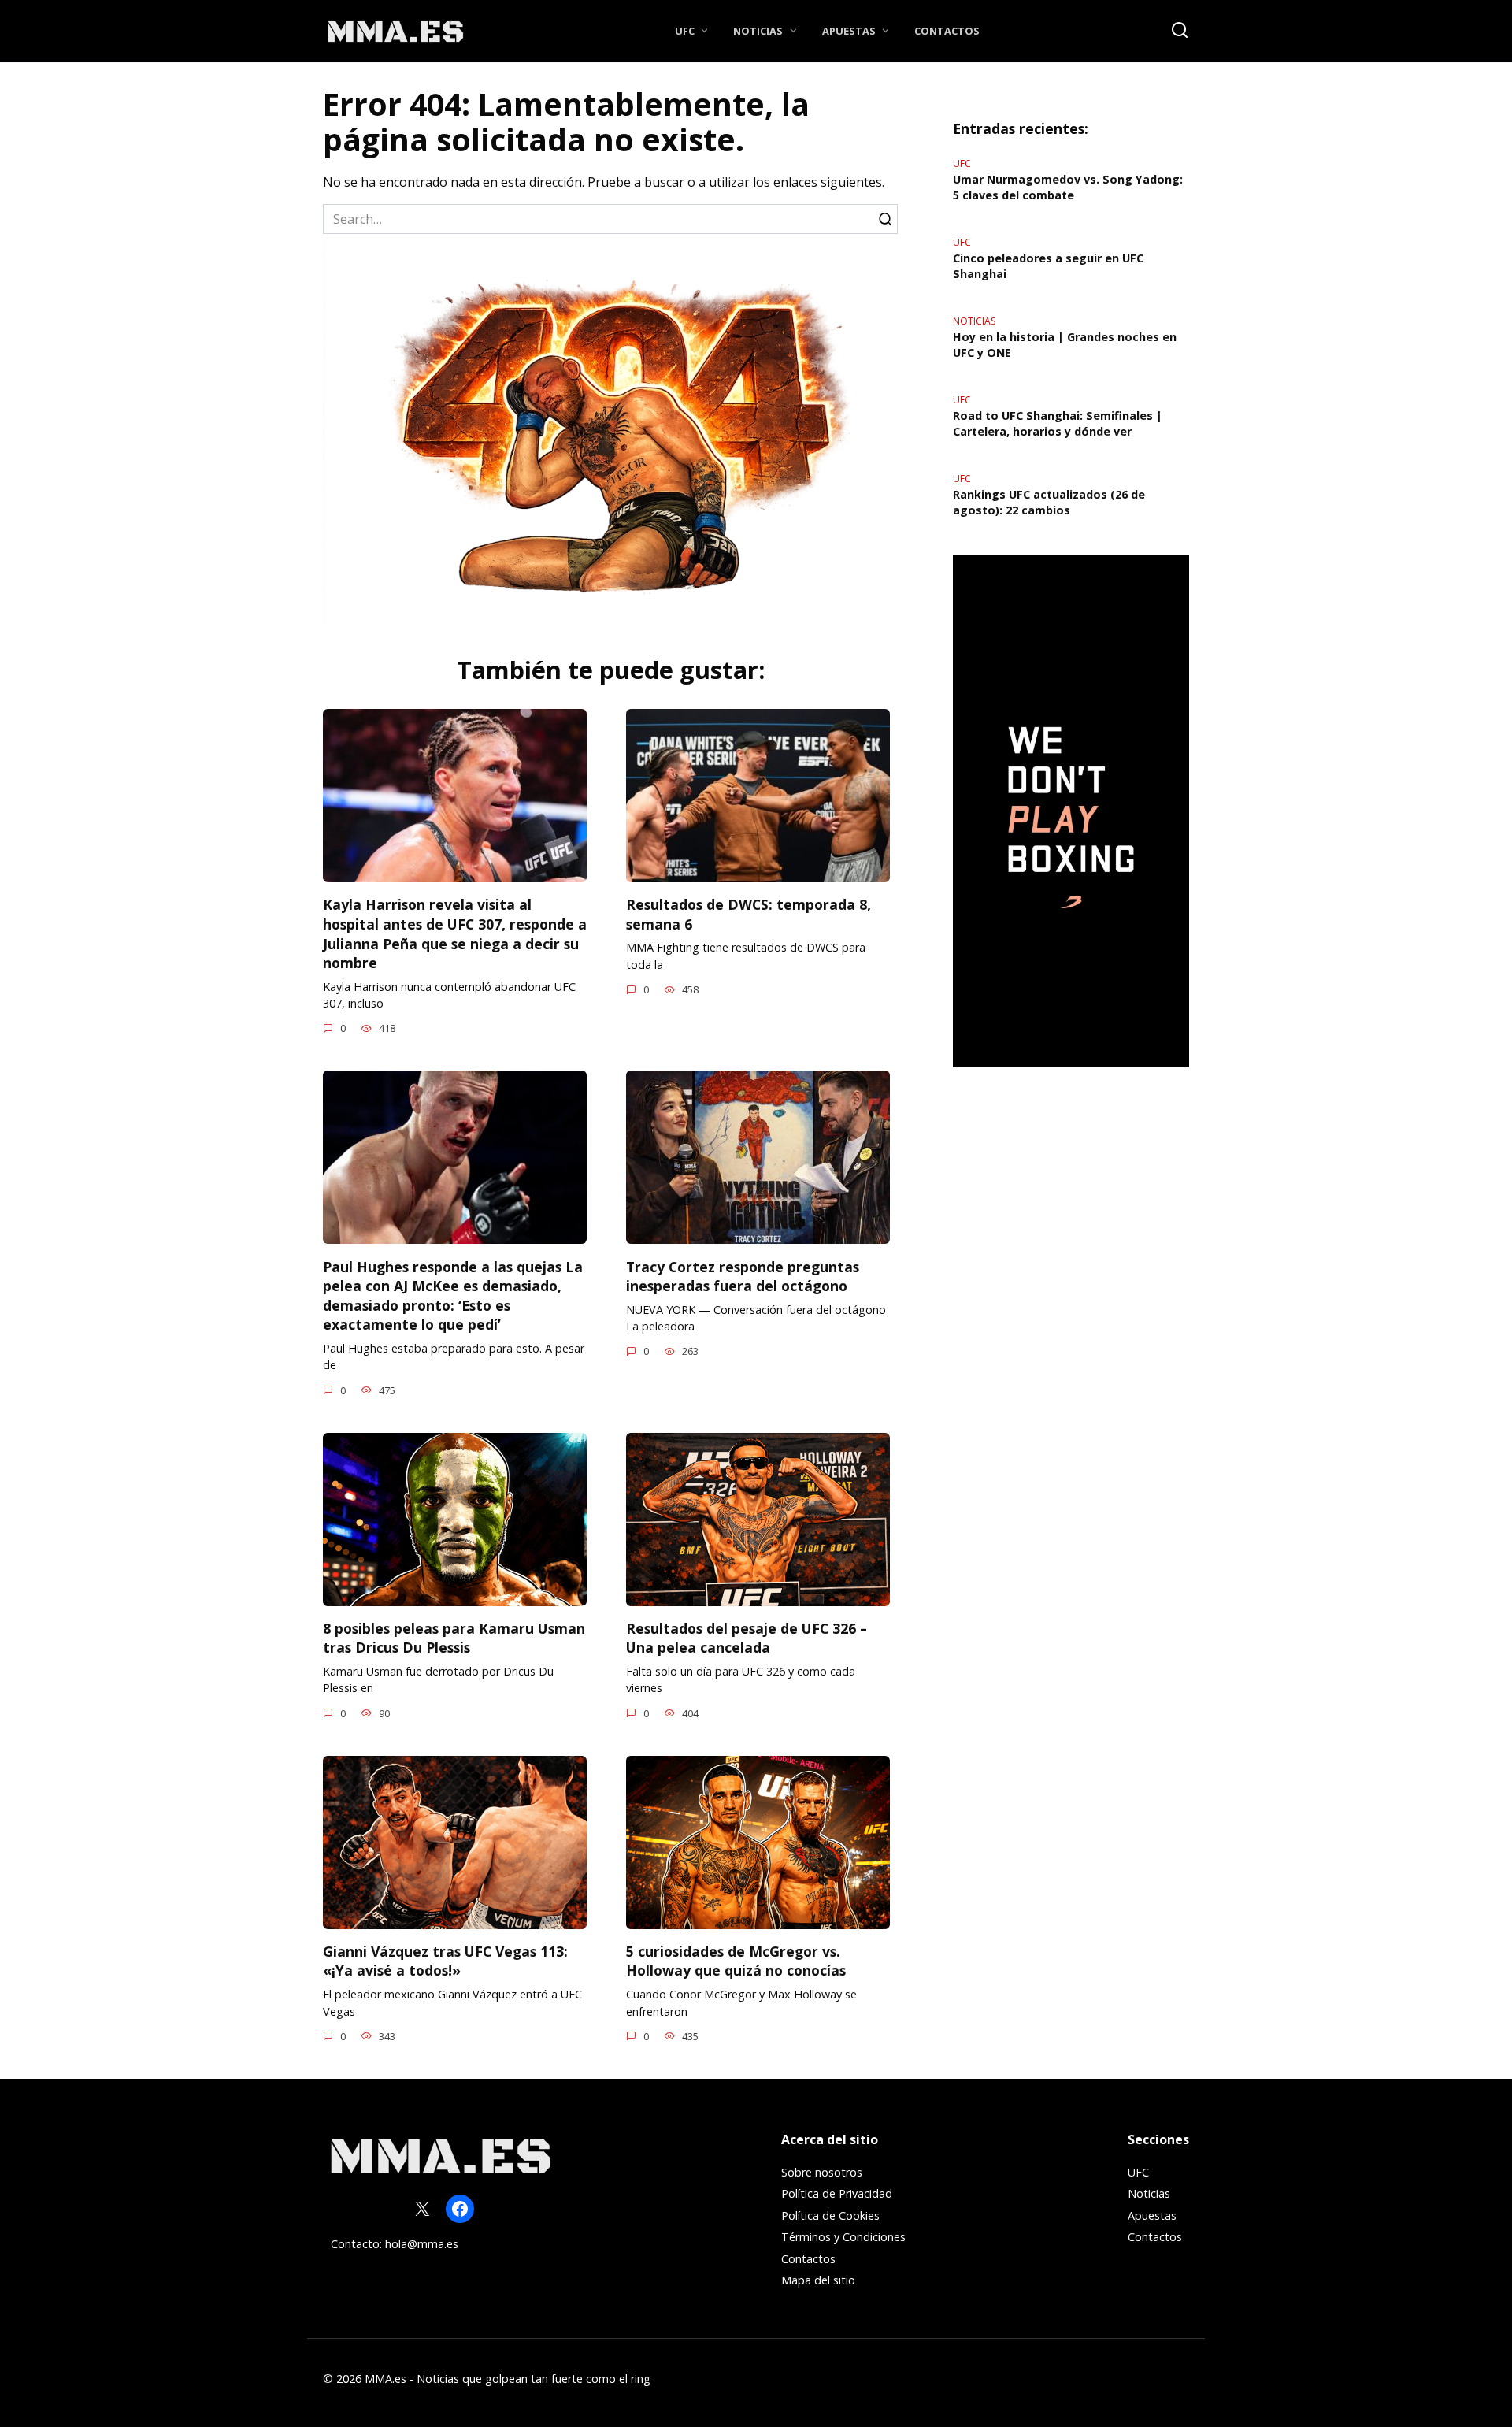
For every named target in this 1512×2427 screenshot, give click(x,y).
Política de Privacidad (837, 2193)
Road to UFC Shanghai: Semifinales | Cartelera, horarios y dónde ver (1058, 423)
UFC (685, 31)
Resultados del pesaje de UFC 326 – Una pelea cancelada (747, 1638)
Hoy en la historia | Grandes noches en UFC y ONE (1065, 345)
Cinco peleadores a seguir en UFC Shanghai (1048, 266)
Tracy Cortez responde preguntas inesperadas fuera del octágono (743, 1276)
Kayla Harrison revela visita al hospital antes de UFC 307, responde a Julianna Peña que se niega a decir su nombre (455, 933)
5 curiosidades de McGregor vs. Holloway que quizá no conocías (736, 1961)
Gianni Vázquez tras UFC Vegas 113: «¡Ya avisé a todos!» (445, 1961)
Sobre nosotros (822, 2172)
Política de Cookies (830, 2215)
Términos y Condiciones (843, 2237)
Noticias (758, 31)
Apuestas (849, 31)
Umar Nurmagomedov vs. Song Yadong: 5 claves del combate (1068, 187)
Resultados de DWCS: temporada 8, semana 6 (749, 914)
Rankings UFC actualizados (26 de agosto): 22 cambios (1049, 502)
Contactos (947, 31)
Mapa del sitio (818, 2280)
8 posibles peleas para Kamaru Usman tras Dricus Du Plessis (454, 1638)
